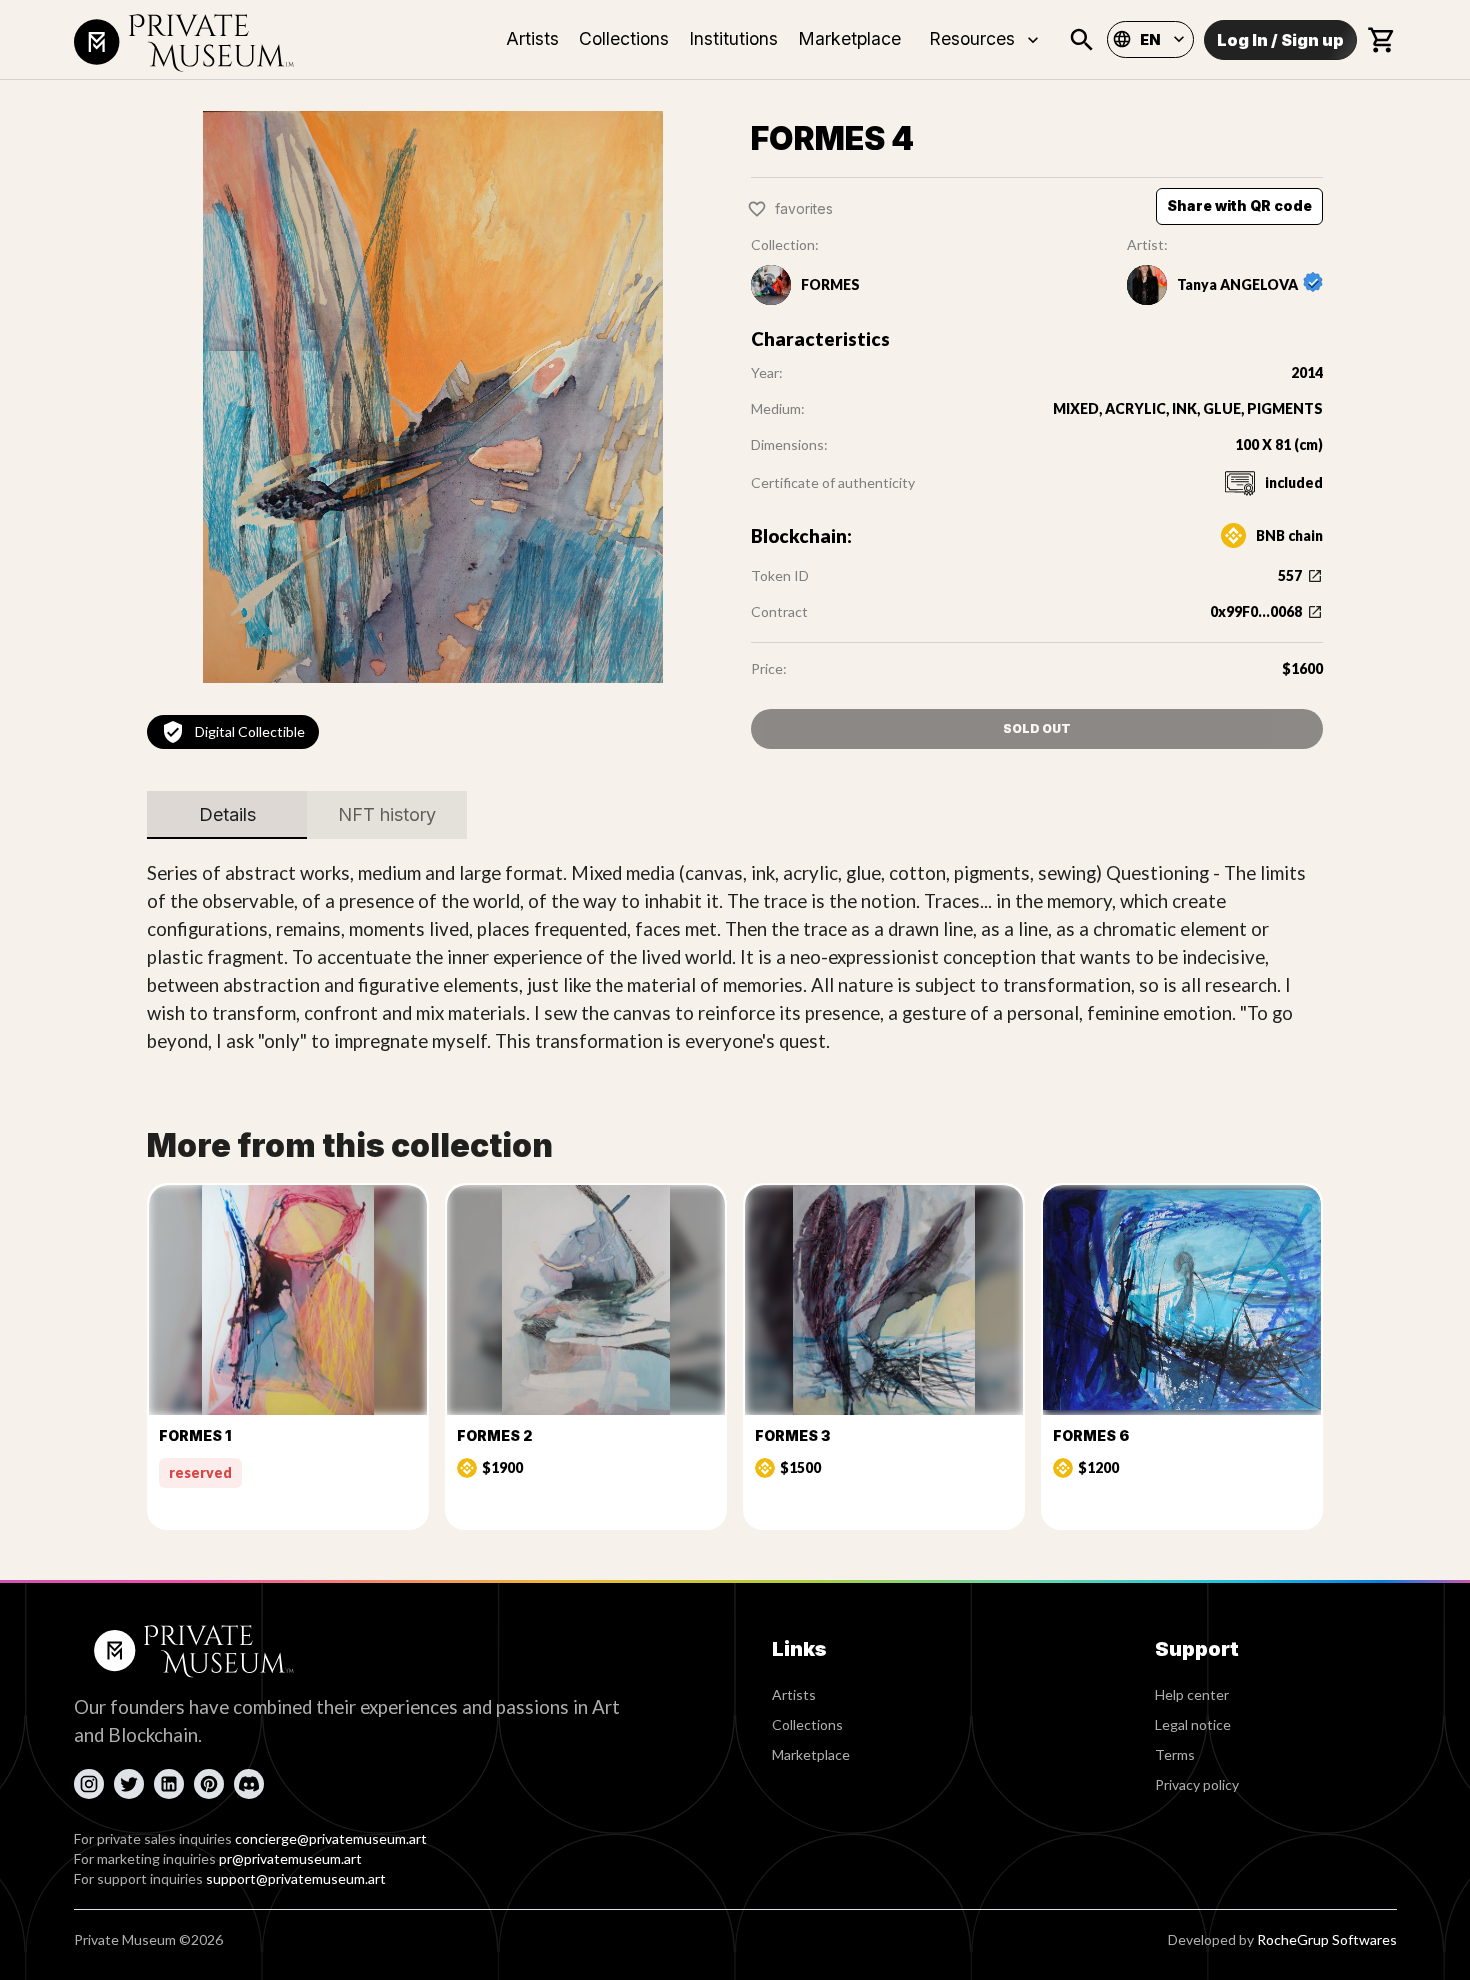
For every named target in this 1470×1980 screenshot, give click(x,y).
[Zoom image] (433, 397)
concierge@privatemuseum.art (331, 1838)
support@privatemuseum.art (296, 1878)
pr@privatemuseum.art (290, 1858)
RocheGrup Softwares (1327, 1939)
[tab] (227, 815)
